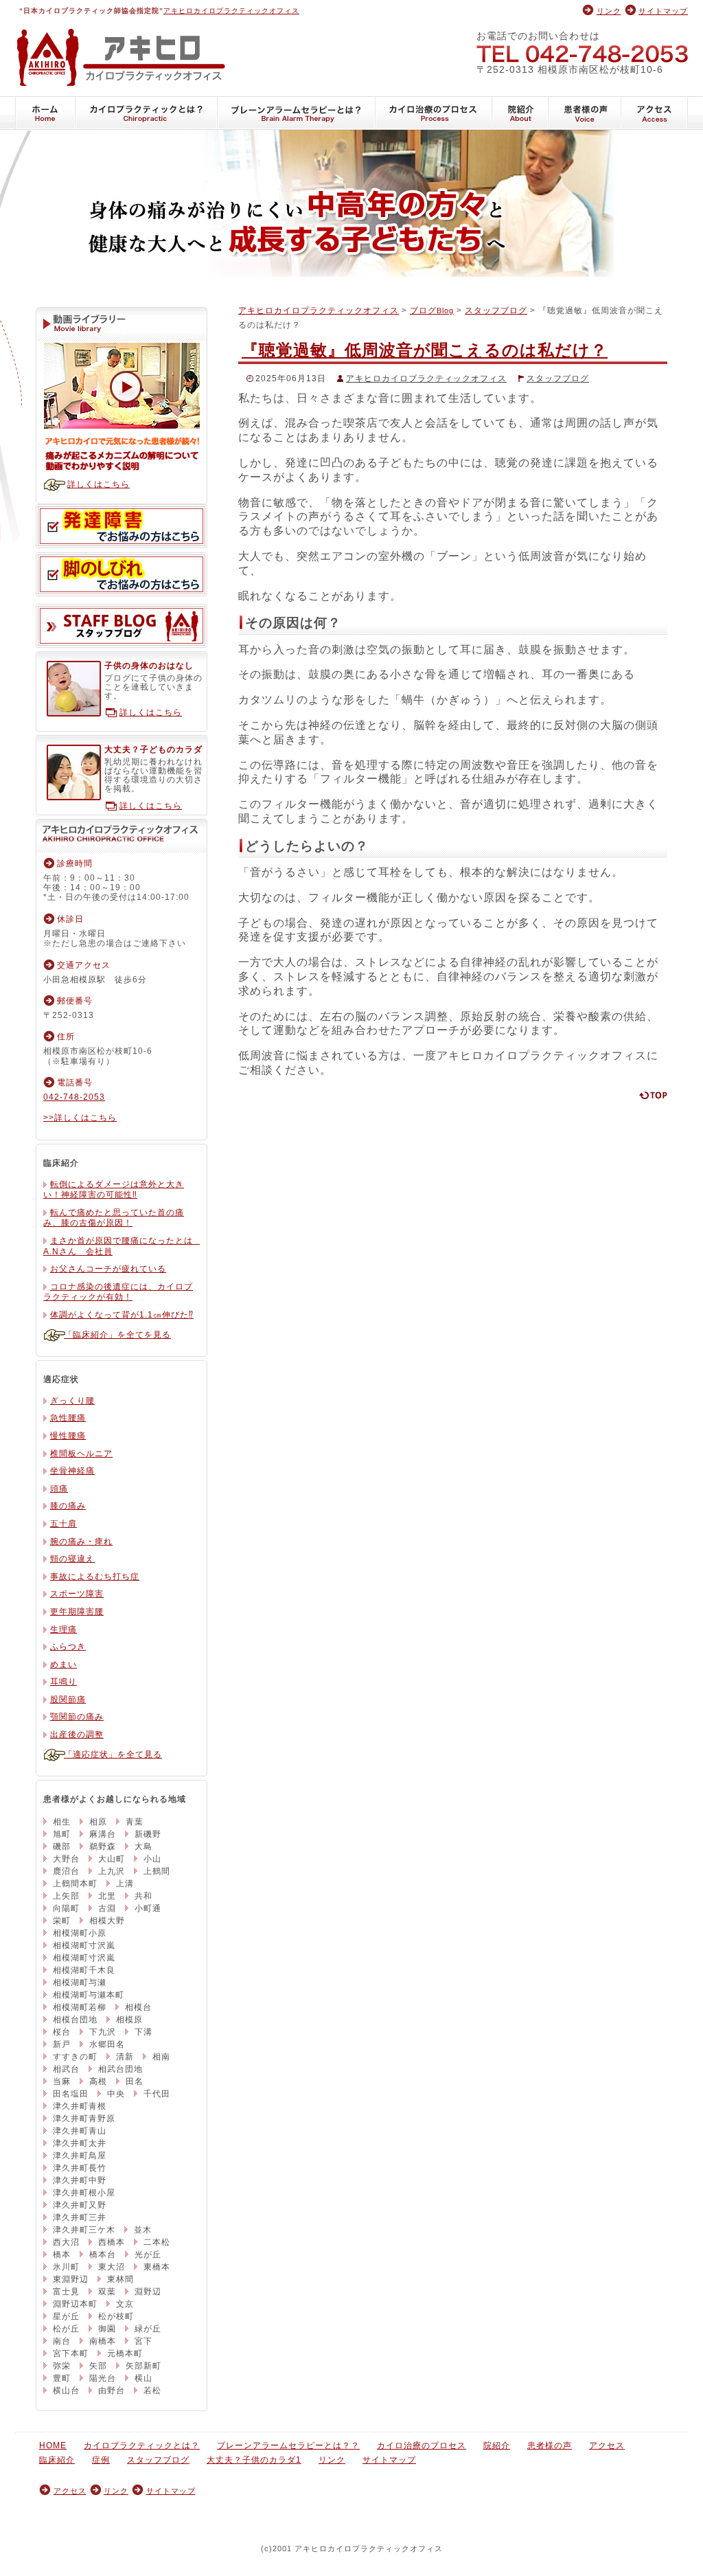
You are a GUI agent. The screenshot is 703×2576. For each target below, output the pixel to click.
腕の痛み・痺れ (81, 1541)
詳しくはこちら (99, 484)
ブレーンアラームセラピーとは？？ (297, 113)
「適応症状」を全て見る (113, 1754)
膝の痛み (68, 1506)
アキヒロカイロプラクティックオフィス (231, 11)
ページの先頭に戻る (653, 1095)
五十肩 (64, 1524)
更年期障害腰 (77, 1612)
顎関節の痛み (77, 1717)
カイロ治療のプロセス (434, 113)
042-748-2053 (582, 53)
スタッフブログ (496, 310)
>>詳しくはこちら (80, 1118)
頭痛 (59, 1489)
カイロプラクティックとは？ (147, 113)
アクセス (655, 113)
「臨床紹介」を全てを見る (117, 1335)
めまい (64, 1664)
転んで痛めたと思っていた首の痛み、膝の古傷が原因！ (114, 1218)
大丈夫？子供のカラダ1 (254, 2460)
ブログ (432, 310)
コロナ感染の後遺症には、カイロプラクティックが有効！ (118, 1292)
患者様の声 (585, 113)
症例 (101, 2460)
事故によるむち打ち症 (95, 1577)
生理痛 (64, 1629)
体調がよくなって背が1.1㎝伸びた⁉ (122, 1315)
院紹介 (520, 113)
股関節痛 (68, 1699)
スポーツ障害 (77, 1594)
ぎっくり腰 (72, 1401)
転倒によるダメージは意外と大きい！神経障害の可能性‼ (114, 1190)
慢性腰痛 (68, 1436)
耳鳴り (64, 1682)
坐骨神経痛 (72, 1471)
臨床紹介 (57, 2460)
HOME (45, 113)
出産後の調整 (77, 1735)
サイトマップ (663, 11)
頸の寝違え (72, 1559)
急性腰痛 (68, 1418)
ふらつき (68, 1647)
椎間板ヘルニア (81, 1454)
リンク (609, 11)
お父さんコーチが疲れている (108, 1269)
